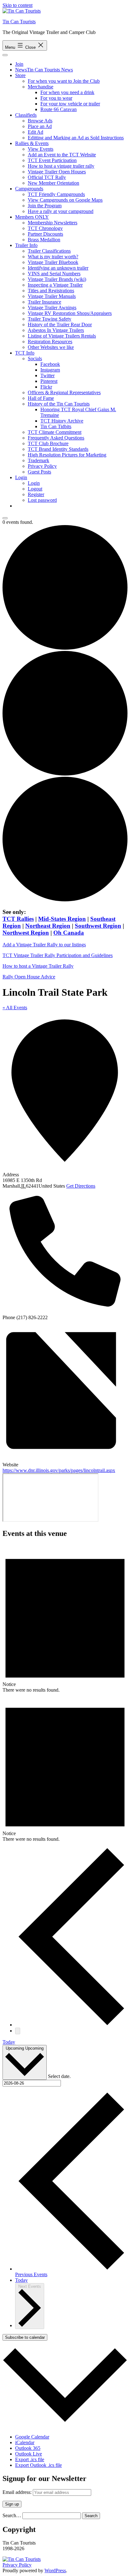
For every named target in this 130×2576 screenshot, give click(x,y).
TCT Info (25, 353)
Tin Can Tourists (19, 22)
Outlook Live (29, 2454)
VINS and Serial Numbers (54, 274)
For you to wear (56, 98)
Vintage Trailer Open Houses (57, 172)
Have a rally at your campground (61, 211)
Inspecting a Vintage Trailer (55, 285)
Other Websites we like (51, 347)
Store (20, 75)
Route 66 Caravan (59, 109)
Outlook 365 (28, 2448)
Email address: (18, 2492)
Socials (35, 358)
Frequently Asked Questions (56, 438)
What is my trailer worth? (53, 257)
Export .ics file (30, 2459)
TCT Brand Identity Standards (58, 449)
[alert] (65, 1619)
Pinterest (49, 381)
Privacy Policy (42, 466)
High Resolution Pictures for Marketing (67, 455)
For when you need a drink (67, 92)
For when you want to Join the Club (64, 81)
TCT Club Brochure (48, 443)
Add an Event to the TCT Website (62, 155)
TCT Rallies (18, 919)
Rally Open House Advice (29, 977)
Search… (12, 2515)
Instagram (50, 370)
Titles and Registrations (51, 291)
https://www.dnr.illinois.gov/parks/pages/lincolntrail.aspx (59, 1470)
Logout (35, 489)
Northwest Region (26, 933)
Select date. (59, 2076)
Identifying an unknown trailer (58, 268)
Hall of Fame (41, 398)
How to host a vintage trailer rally (61, 166)
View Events (41, 149)
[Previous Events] (71, 2025)
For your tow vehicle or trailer (70, 104)
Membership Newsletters (53, 223)
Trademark (38, 460)
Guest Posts (39, 472)
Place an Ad (40, 126)
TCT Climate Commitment (55, 432)
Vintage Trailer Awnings (52, 308)
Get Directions (81, 1186)
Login (21, 477)
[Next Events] (18, 2031)
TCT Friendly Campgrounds (56, 194)
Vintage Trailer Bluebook (53, 262)
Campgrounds (29, 189)
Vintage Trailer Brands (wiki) (57, 279)
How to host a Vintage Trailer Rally (38, 966)
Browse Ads (40, 121)
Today (9, 2042)
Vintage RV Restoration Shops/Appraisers (70, 313)
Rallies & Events (32, 143)
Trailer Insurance (44, 302)
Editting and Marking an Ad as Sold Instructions (76, 138)
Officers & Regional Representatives (64, 392)
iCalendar (25, 2442)
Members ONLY (32, 217)
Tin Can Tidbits (56, 426)
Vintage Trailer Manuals (52, 296)
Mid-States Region (62, 919)
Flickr (46, 387)
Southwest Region (98, 926)
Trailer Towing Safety (50, 319)
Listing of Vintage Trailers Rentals (62, 336)
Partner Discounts (45, 234)
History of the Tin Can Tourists (59, 404)
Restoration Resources (50, 342)
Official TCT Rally (47, 177)
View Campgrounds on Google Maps (65, 200)
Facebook (50, 364)
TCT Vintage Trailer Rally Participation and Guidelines (58, 955)
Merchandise (41, 87)
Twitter (47, 375)
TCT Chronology (45, 228)
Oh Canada (69, 933)
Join (19, 64)
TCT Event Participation (52, 160)
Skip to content (18, 5)
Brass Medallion (44, 240)
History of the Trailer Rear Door (60, 325)
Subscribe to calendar (25, 2337)
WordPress (55, 2570)
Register (36, 494)
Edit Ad (35, 132)
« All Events (15, 1008)
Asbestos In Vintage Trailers (56, 330)
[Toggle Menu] (5, 55)
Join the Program (45, 206)
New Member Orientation (53, 183)
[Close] (5, 518)
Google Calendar (32, 2437)
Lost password (42, 500)
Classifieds (26, 115)
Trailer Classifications (49, 251)
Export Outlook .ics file (38, 2465)
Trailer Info (26, 245)
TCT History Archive (62, 421)
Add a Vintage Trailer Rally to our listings (44, 945)
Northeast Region (48, 926)
